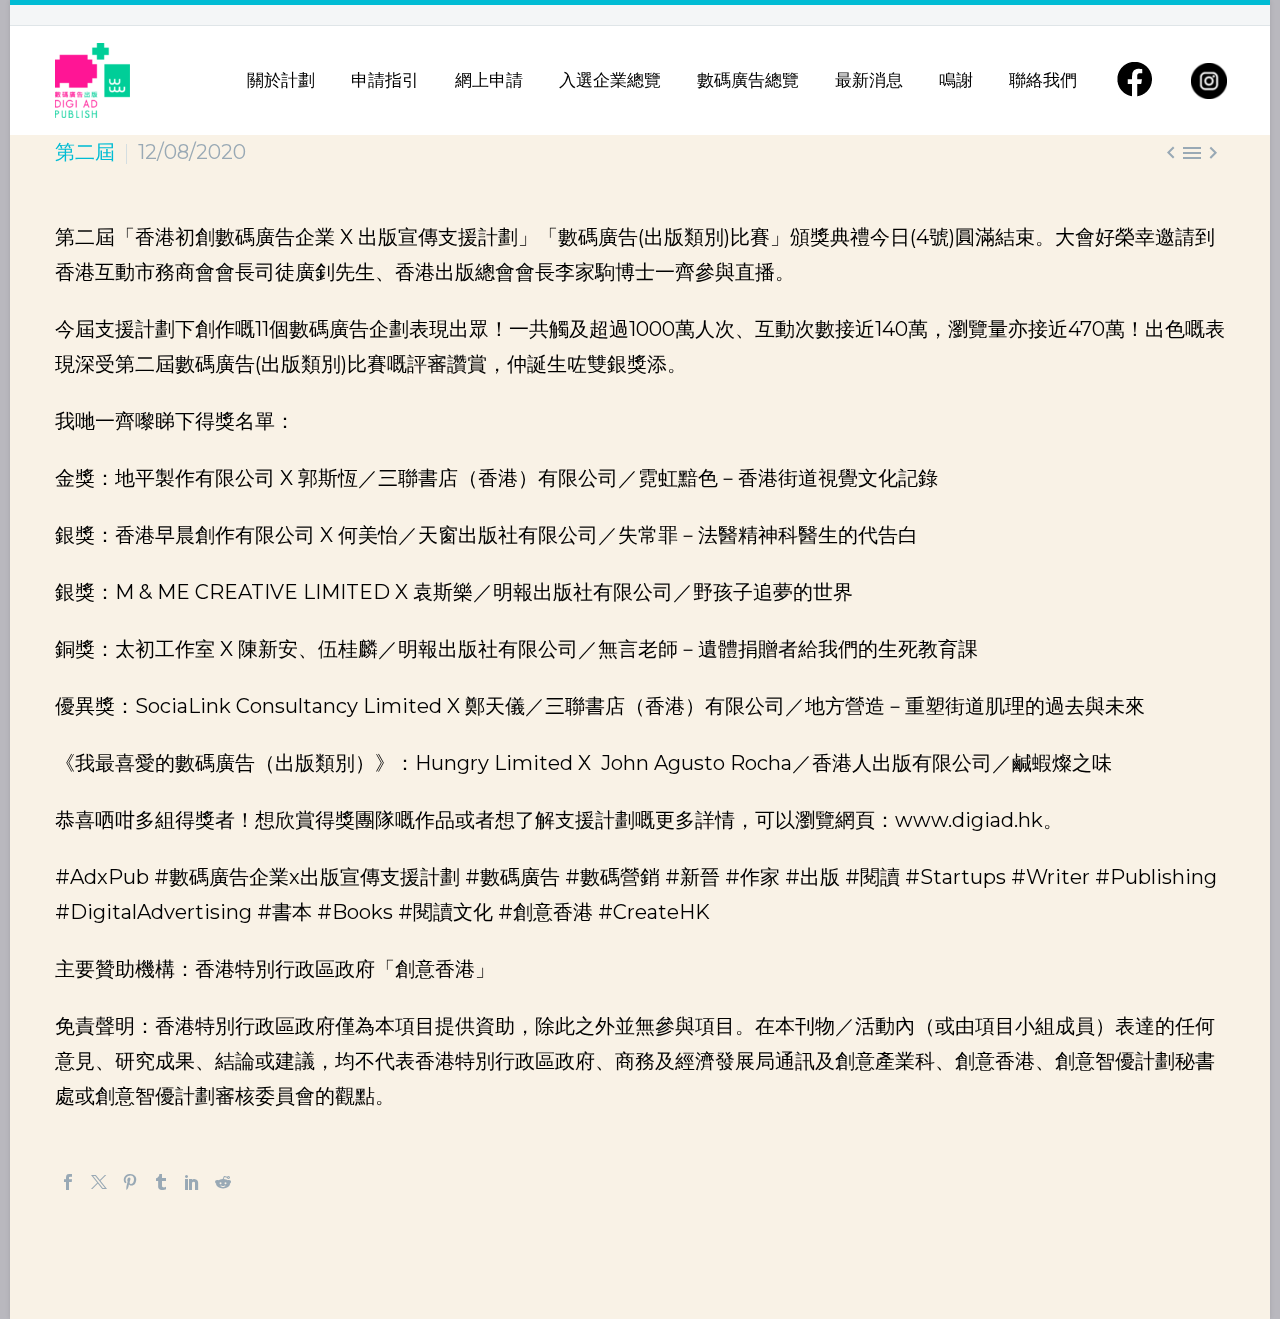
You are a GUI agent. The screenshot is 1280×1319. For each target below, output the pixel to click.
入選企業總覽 (610, 80)
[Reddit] (223, 1182)
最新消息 (869, 80)
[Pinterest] (130, 1182)
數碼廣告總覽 (748, 80)
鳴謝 (956, 80)
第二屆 (85, 152)
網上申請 (489, 80)
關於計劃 (281, 80)
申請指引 (385, 80)
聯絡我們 (1043, 80)
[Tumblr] (161, 1182)
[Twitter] (99, 1182)
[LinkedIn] (192, 1182)
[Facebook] (68, 1182)
